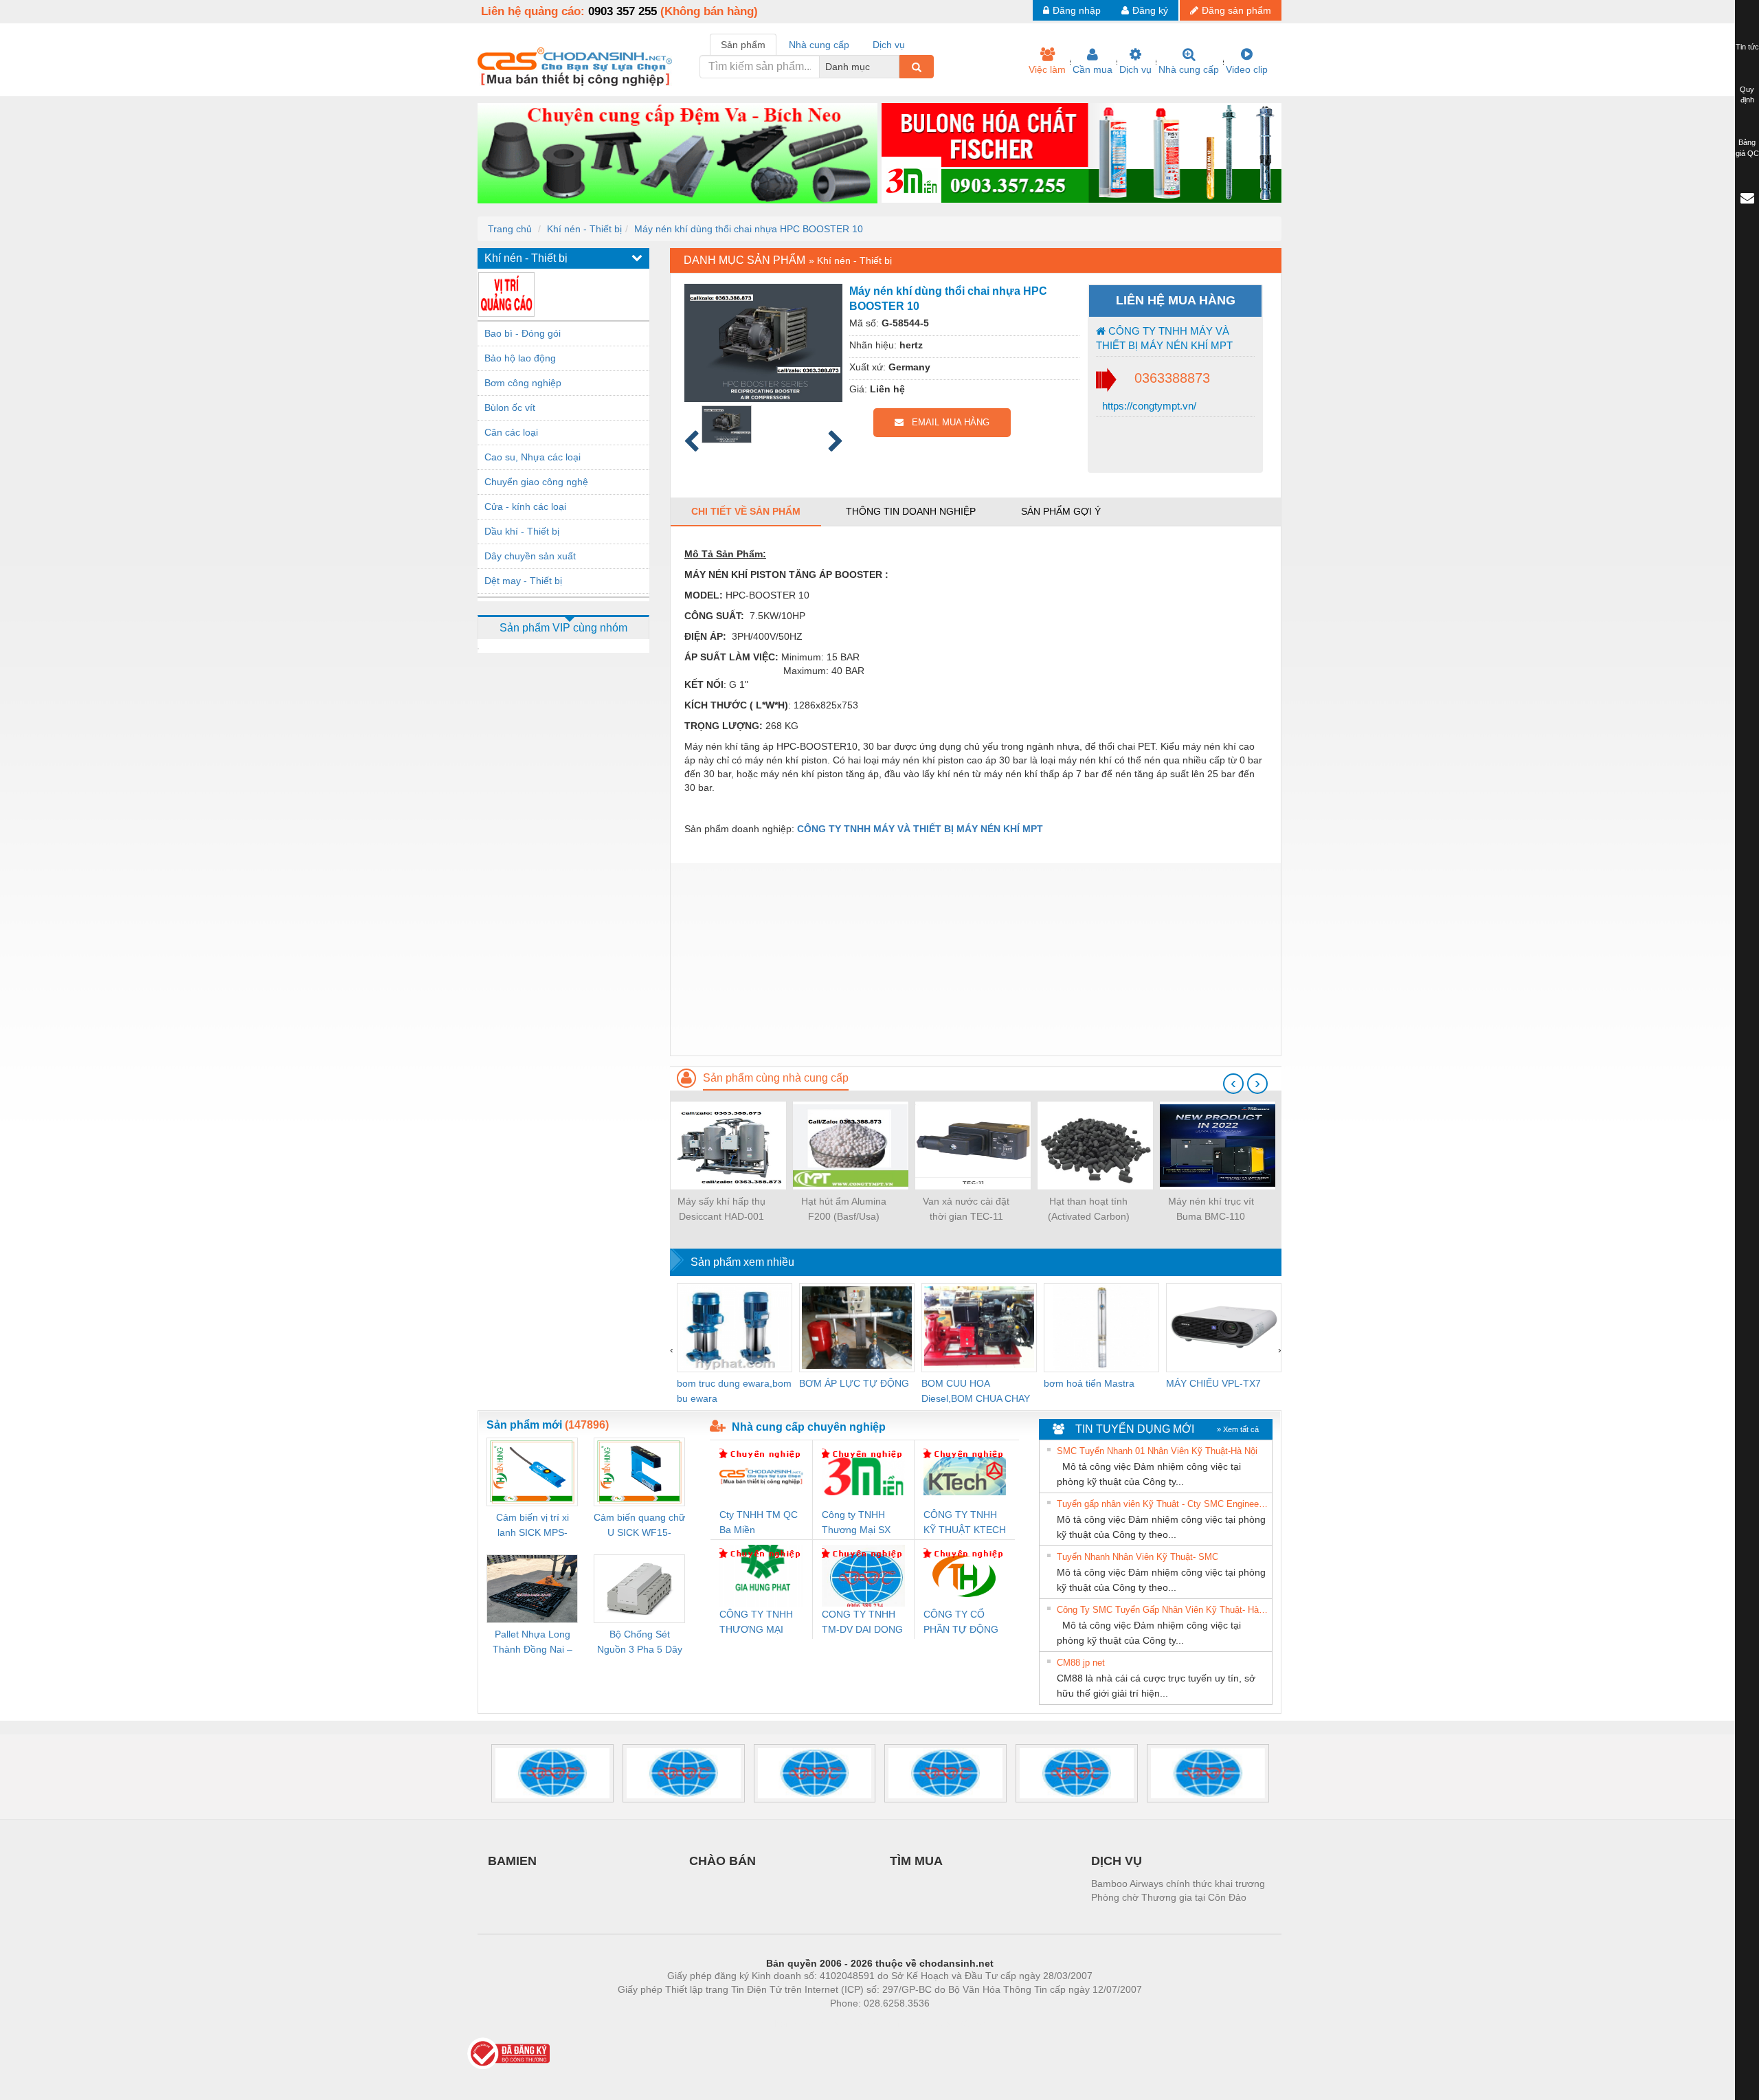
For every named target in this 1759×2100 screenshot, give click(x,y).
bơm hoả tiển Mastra (1089, 1383)
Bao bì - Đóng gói (523, 333)
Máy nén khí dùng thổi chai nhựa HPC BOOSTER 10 (749, 229)
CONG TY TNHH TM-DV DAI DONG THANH (862, 1623)
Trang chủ (510, 229)
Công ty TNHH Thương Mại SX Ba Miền (856, 1523)
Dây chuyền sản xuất (530, 556)
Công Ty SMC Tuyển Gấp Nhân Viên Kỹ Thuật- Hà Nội (1163, 1610)
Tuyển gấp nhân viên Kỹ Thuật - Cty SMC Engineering (1163, 1504)
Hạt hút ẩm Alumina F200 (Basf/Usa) (844, 1209)
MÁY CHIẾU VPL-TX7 (1213, 1383)
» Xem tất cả (1238, 1429)
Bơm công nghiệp (523, 383)
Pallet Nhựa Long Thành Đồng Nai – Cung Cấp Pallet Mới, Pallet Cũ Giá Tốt (533, 1643)
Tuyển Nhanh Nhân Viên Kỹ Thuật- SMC (1138, 1557)
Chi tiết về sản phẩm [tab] (746, 511)
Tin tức (1747, 47)
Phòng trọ (790, 2024)
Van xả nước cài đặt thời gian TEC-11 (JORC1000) (966, 1210)
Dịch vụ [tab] (889, 45)
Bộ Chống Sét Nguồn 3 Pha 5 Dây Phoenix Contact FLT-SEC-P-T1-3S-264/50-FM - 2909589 (640, 1643)
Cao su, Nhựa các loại (533, 457)
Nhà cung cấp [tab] (819, 45)
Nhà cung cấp (1189, 69)
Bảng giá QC (1747, 148)
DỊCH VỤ (1117, 1861)
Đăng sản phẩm (1236, 10)
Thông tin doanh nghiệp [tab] (911, 511)
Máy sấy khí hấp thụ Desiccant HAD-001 (721, 1209)
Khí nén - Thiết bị (584, 229)
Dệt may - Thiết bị (523, 581)
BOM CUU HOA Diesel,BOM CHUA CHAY (976, 1391)
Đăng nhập (1077, 10)
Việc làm (1047, 69)
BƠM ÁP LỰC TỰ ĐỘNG (854, 1383)
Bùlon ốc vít (510, 407)
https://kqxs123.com (947, 2024)
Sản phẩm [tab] (743, 45)
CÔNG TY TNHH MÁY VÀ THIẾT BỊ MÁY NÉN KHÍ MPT (1164, 338)
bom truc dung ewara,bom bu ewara (734, 1391)
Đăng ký (1150, 10)
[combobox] (895, 67)
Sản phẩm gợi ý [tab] (1061, 511)
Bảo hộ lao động (520, 358)
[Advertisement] (976, 959)
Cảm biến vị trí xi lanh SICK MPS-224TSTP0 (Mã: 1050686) (533, 1526)
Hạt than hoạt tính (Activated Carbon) (1089, 1209)
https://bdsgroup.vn (862, 2024)
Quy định (1747, 95)
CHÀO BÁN (722, 1861)
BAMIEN (512, 1861)
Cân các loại (511, 432)
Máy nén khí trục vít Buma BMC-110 (1211, 1209)
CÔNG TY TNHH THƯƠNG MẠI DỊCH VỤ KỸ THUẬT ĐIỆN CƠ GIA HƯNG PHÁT (758, 1623)
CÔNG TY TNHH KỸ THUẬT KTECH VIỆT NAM (965, 1523)
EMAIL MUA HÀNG (946, 422)
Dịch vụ (1135, 69)
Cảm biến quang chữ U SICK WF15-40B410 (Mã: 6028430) (639, 1526)
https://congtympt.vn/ (1148, 406)
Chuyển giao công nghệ (536, 482)
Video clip (1247, 69)
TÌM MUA (916, 1861)
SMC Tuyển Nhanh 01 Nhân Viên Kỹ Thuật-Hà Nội (1157, 1451)
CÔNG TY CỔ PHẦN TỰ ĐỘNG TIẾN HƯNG (961, 1623)
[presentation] (1233, 1084)
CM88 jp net (1081, 1663)
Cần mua (1093, 69)
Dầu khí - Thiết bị (522, 531)
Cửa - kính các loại (525, 506)
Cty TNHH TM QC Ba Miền (759, 1522)
